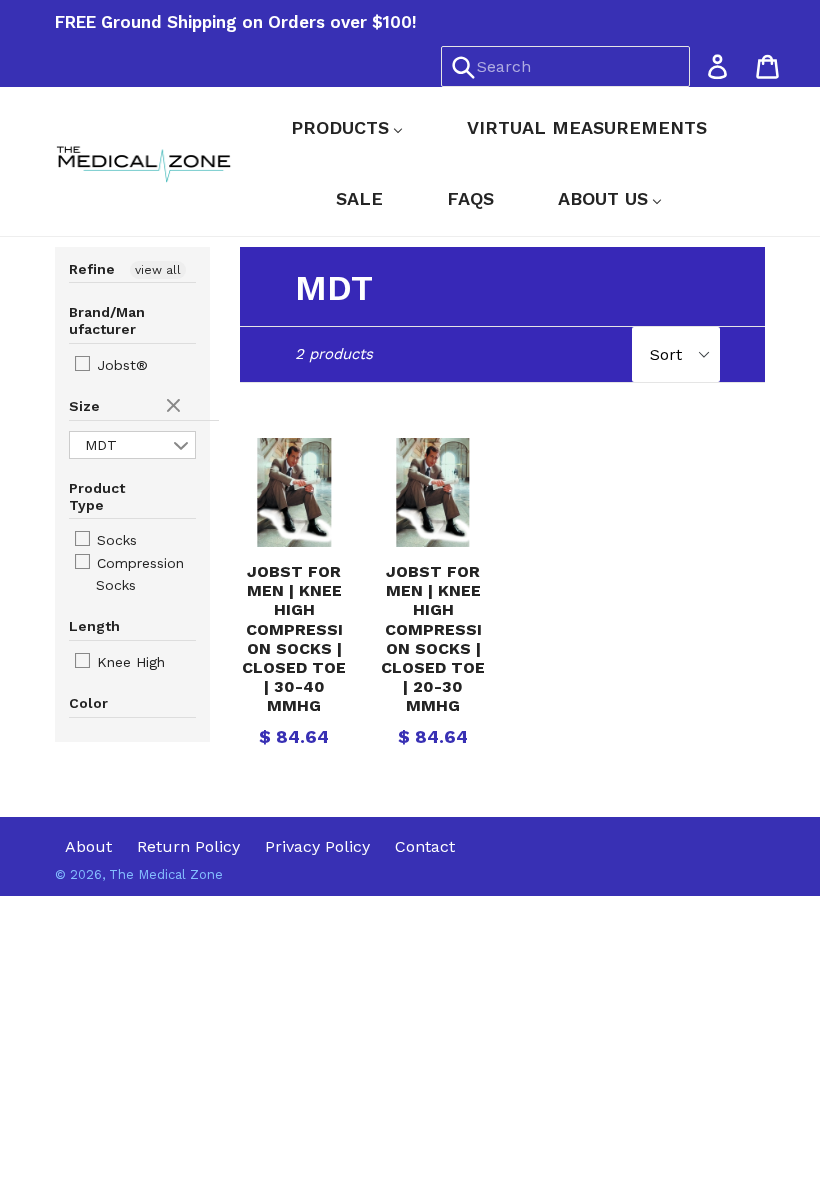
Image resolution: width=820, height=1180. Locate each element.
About (88, 846)
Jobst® (120, 365)
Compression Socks (138, 574)
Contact (425, 846)
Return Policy (188, 846)
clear (176, 407)
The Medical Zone (166, 874)
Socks (114, 540)
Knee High (128, 662)
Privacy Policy (317, 846)
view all (158, 270)
